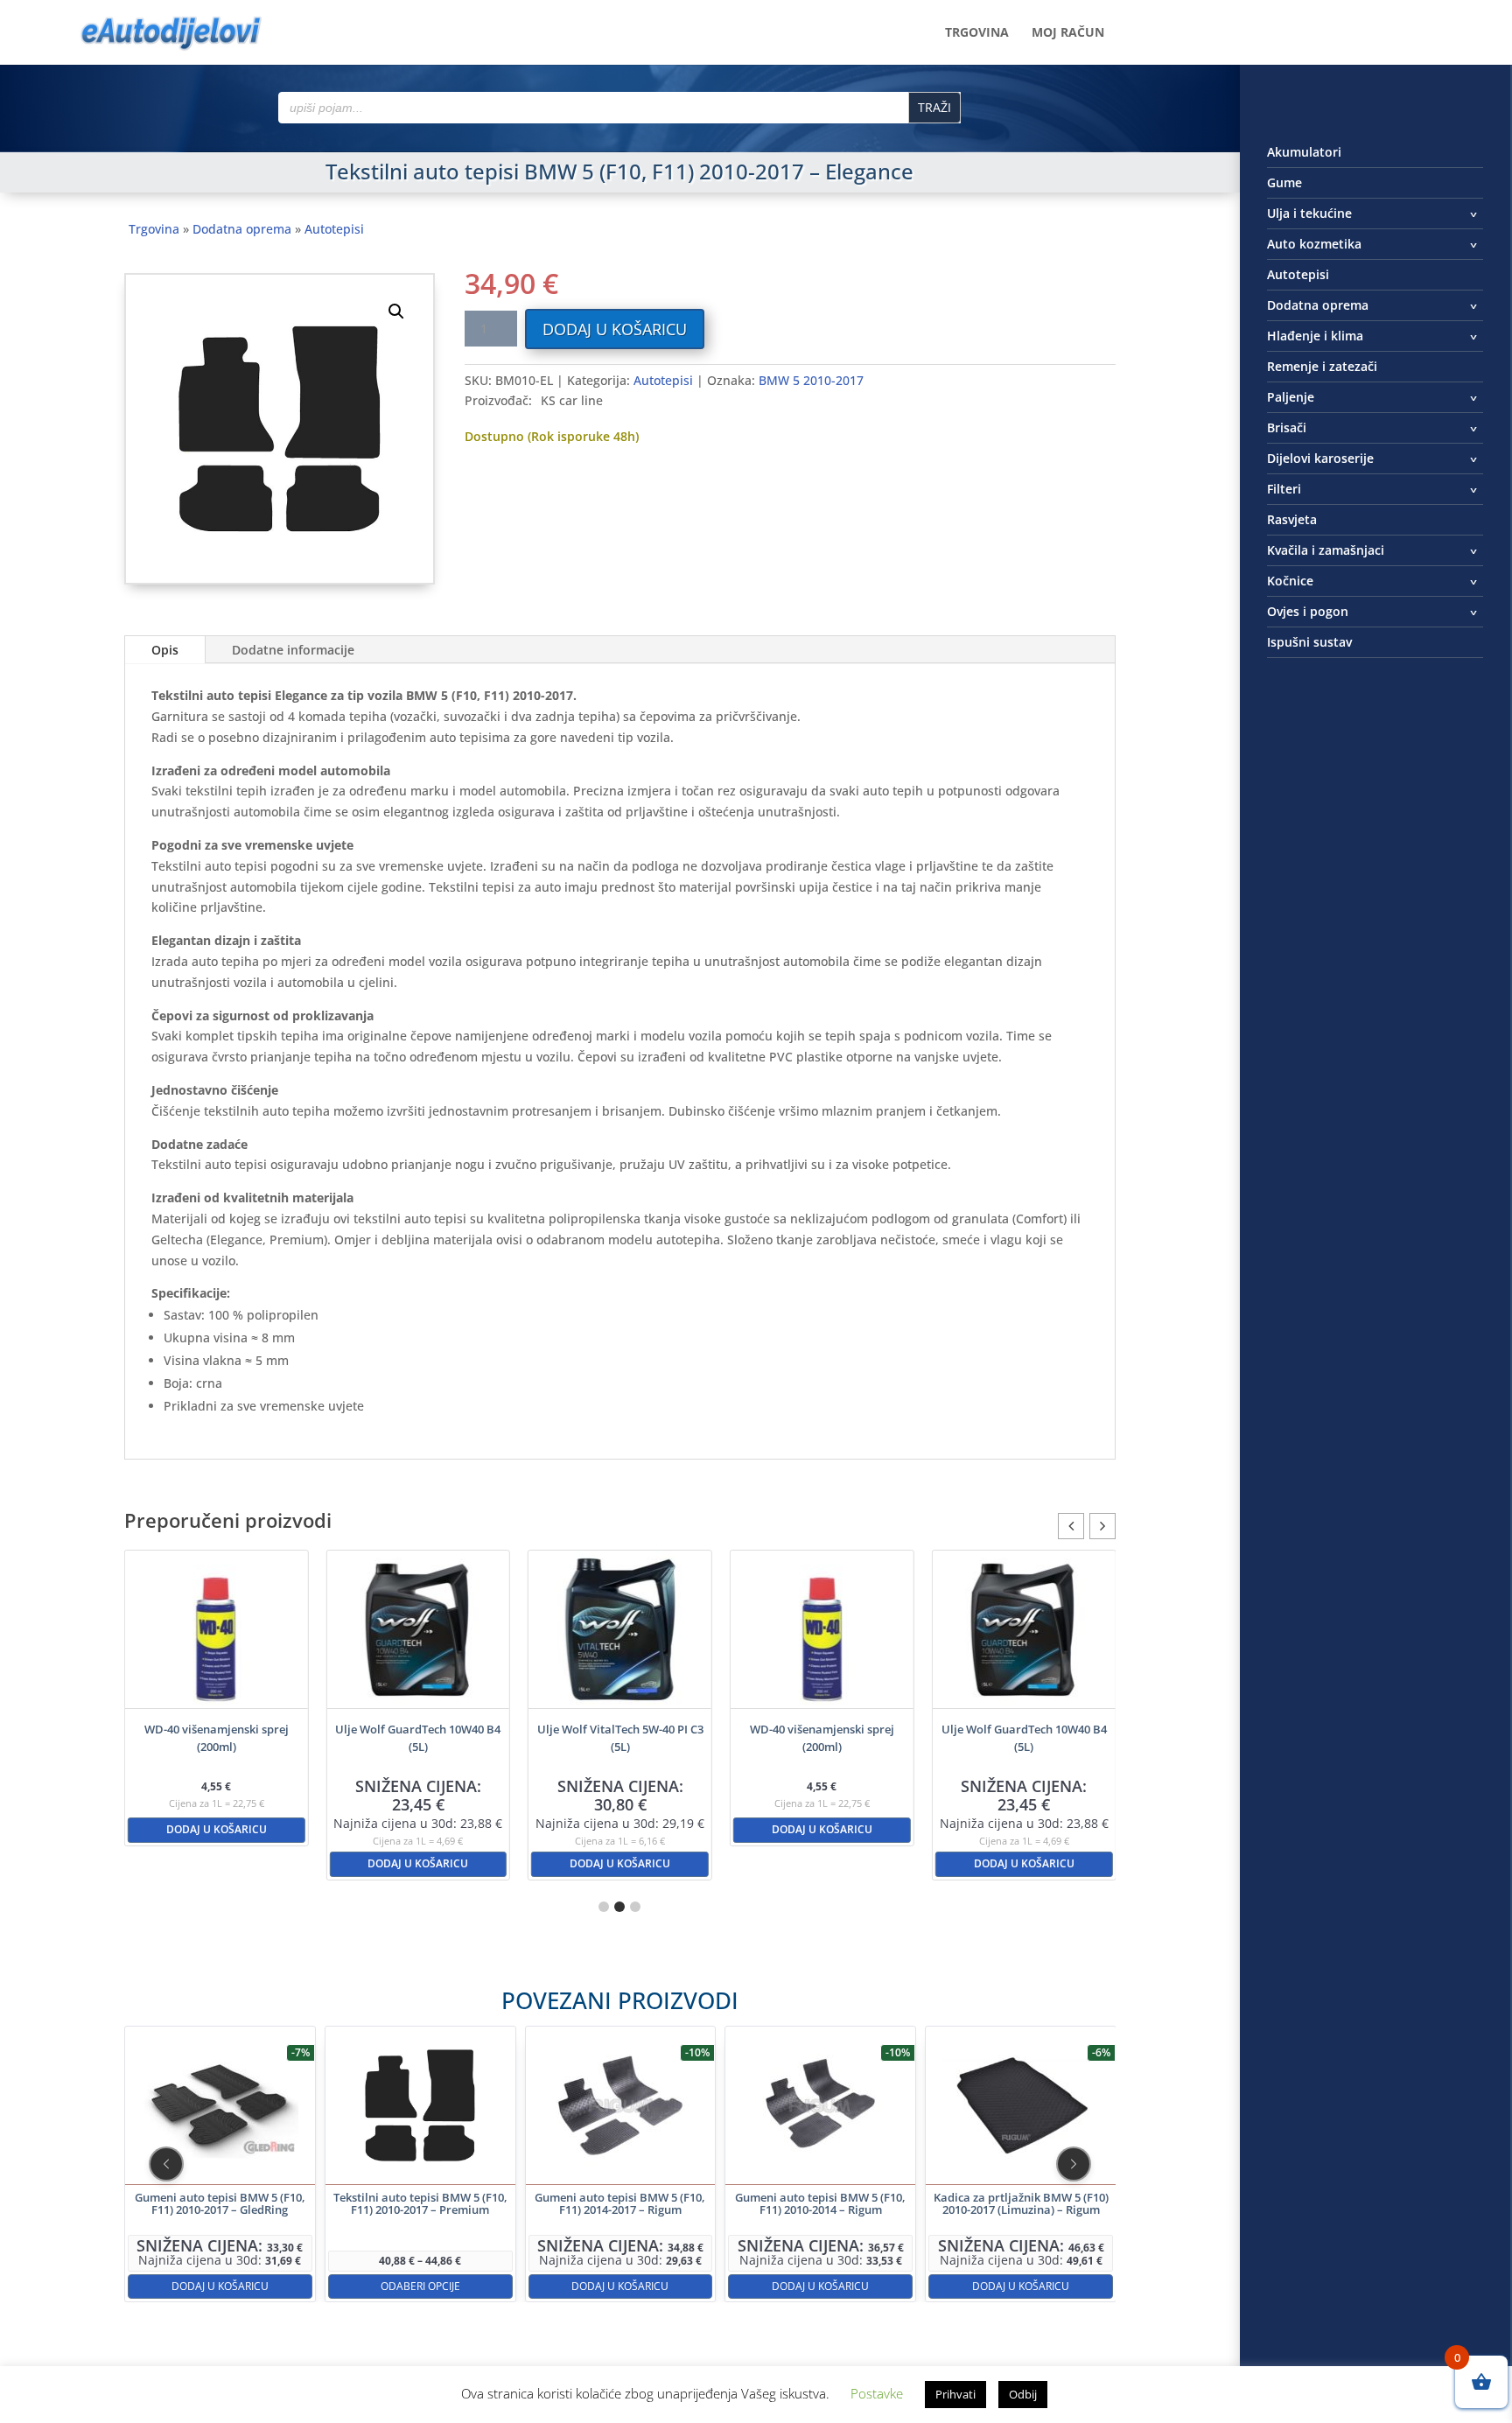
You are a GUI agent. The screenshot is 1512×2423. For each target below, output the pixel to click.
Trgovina (977, 33)
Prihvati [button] (955, 2394)
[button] (396, 312)
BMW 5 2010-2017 (811, 380)
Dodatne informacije (293, 650)
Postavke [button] (877, 2393)
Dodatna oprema (242, 229)
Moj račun (1068, 33)
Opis (165, 650)
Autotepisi (334, 229)
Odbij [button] (1023, 2394)
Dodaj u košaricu (615, 329)
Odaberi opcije (420, 2285)
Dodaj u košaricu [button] (217, 1829)
